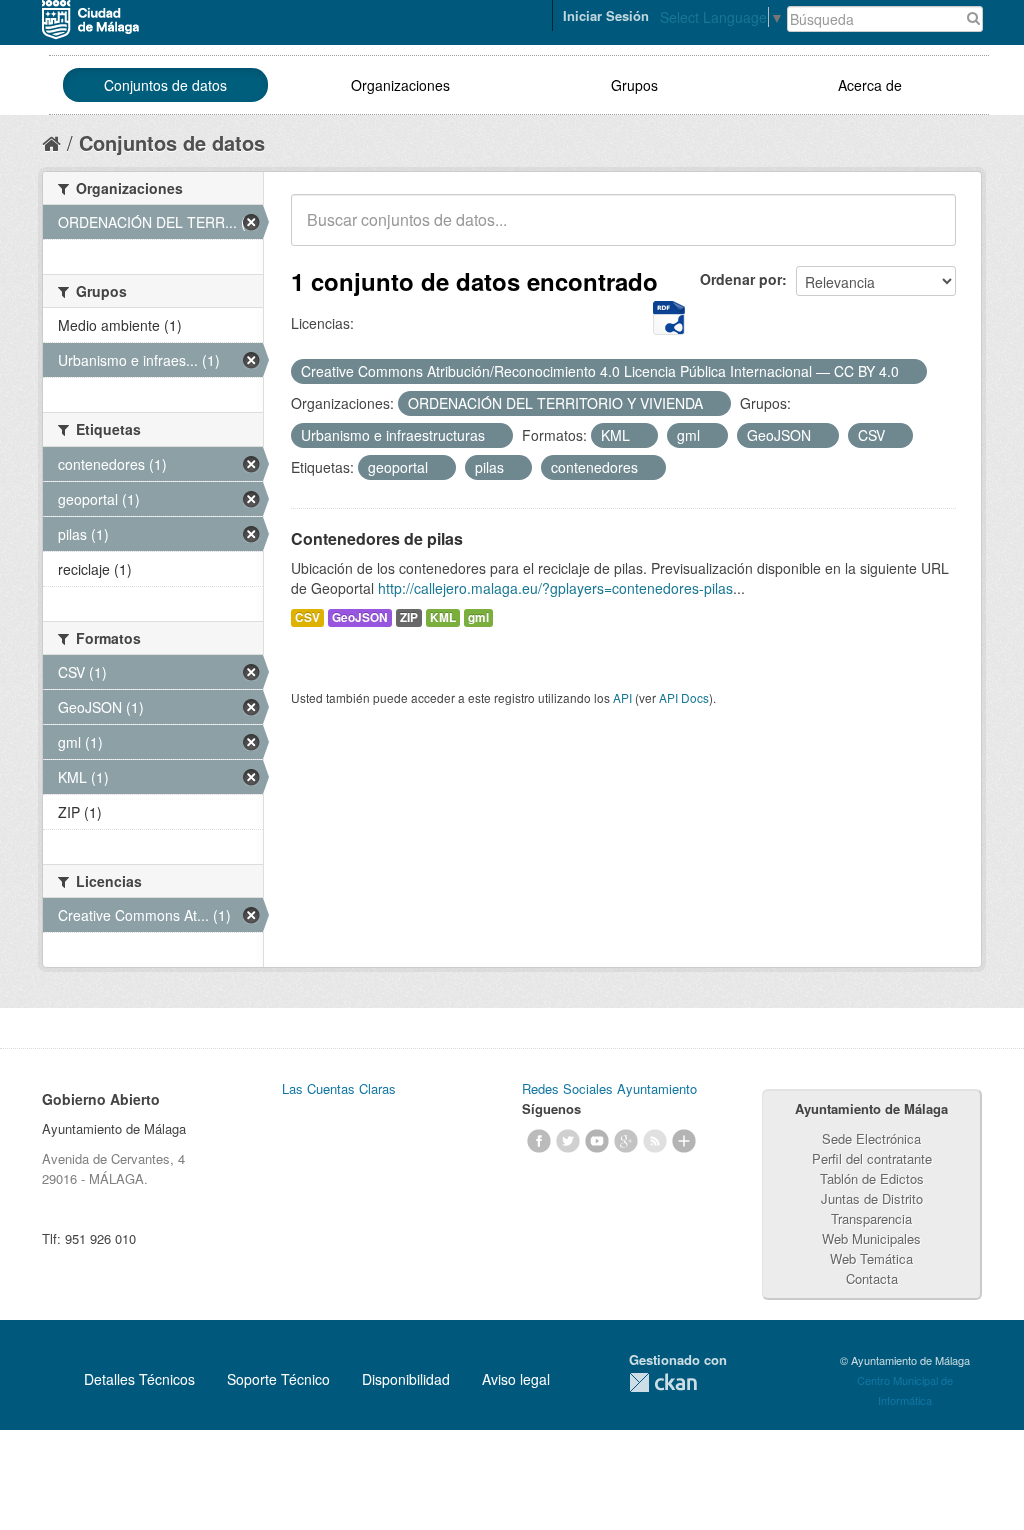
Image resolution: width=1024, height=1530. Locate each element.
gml (478, 617)
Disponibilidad (406, 1379)
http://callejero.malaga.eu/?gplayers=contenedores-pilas (555, 588)
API (622, 697)
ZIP (409, 617)
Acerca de (870, 85)
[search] (927, 231)
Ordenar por (741, 279)
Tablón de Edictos (872, 1178)
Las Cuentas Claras (339, 1088)
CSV (307, 617)
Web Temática (871, 1258)
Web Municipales (871, 1238)
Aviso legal (516, 1379)
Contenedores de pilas (377, 538)
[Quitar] (910, 372)
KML (443, 617)
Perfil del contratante (872, 1158)
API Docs (684, 697)
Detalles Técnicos (139, 1379)
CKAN (663, 1382)
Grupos (634, 85)
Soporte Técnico (278, 1379)
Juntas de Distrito (872, 1198)
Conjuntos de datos (165, 85)
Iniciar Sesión (606, 15)
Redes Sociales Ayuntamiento (609, 1088)
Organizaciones (400, 85)
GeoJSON (360, 617)
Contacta (872, 1278)
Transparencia (871, 1218)
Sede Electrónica (871, 1138)
